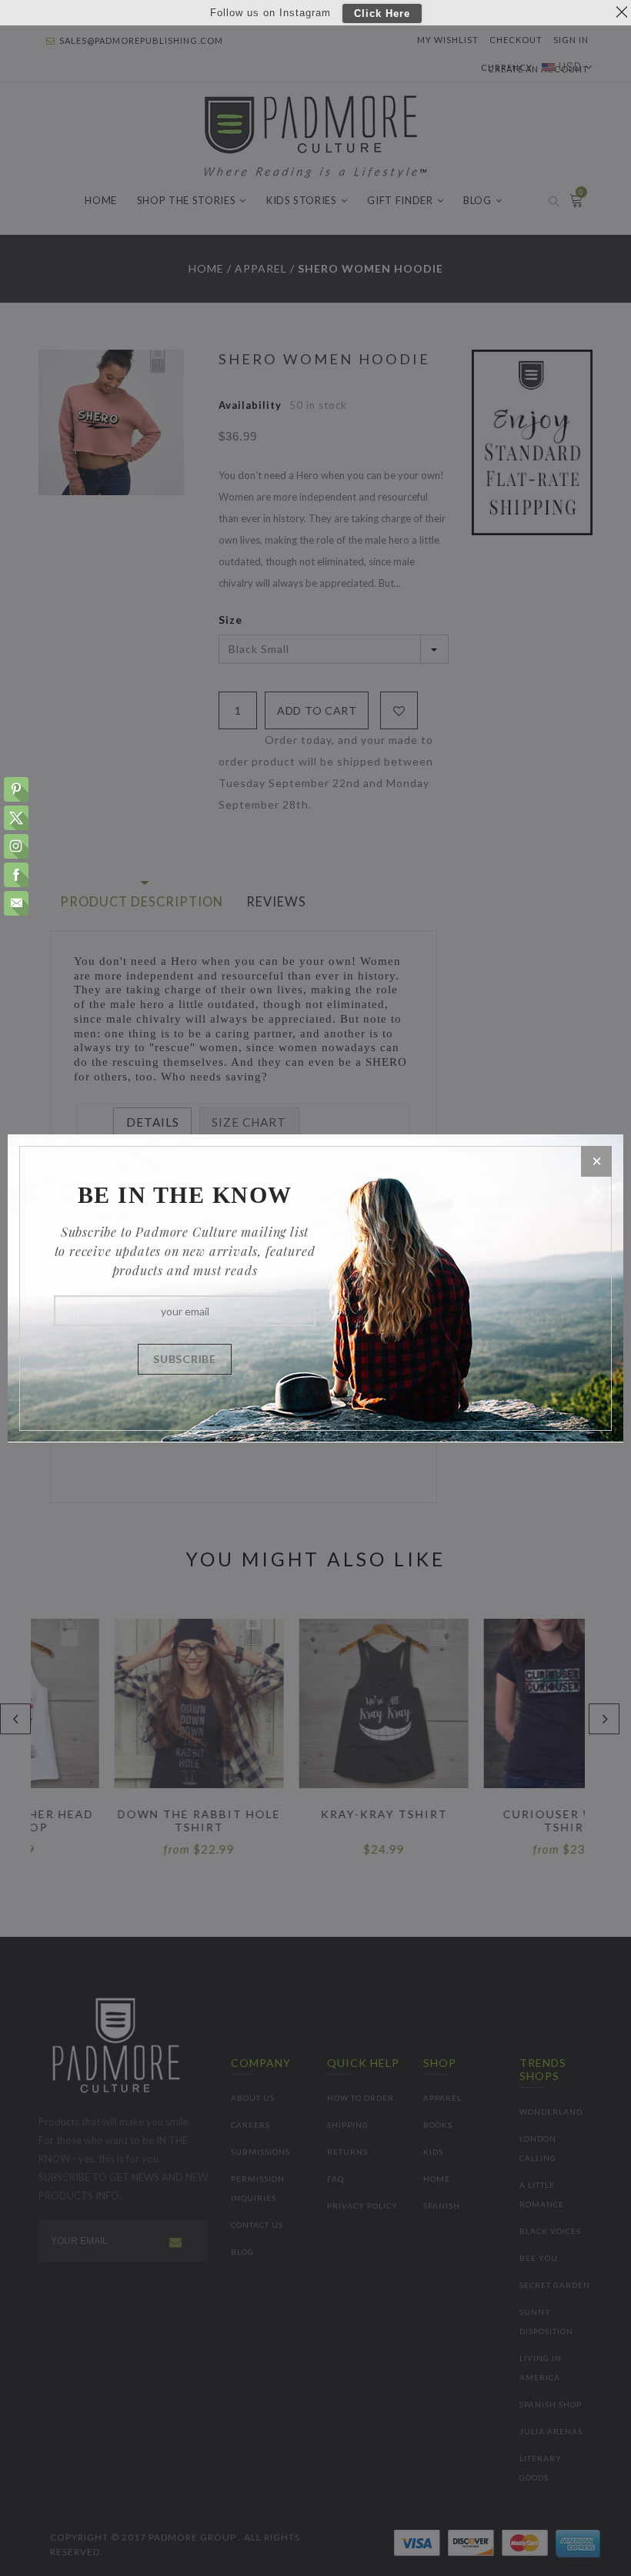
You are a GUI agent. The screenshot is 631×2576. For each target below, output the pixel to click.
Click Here (382, 13)
